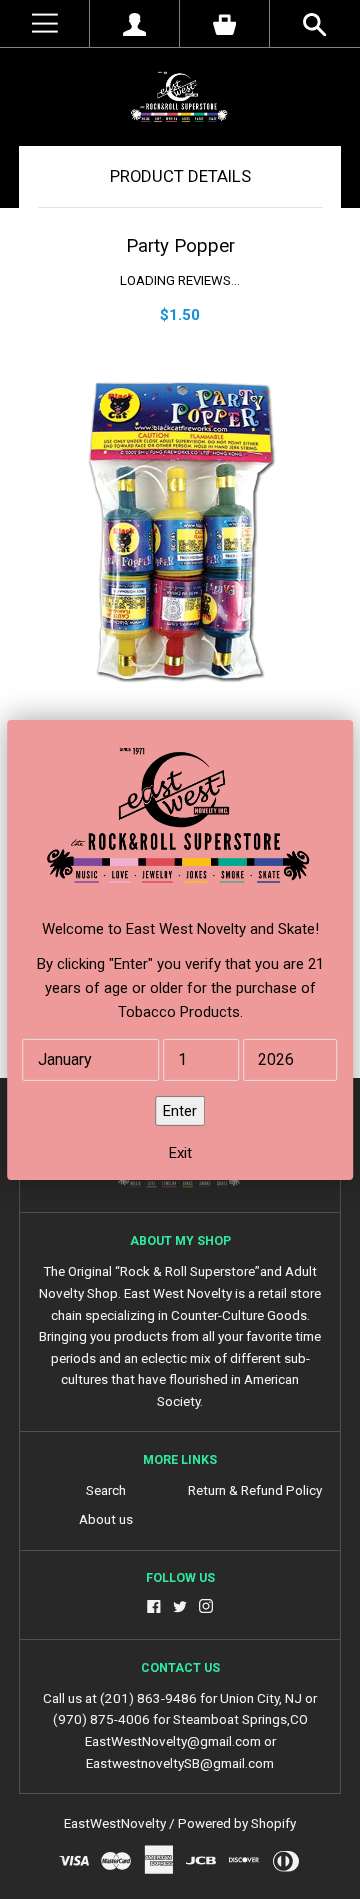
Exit (180, 1153)
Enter (180, 1111)
